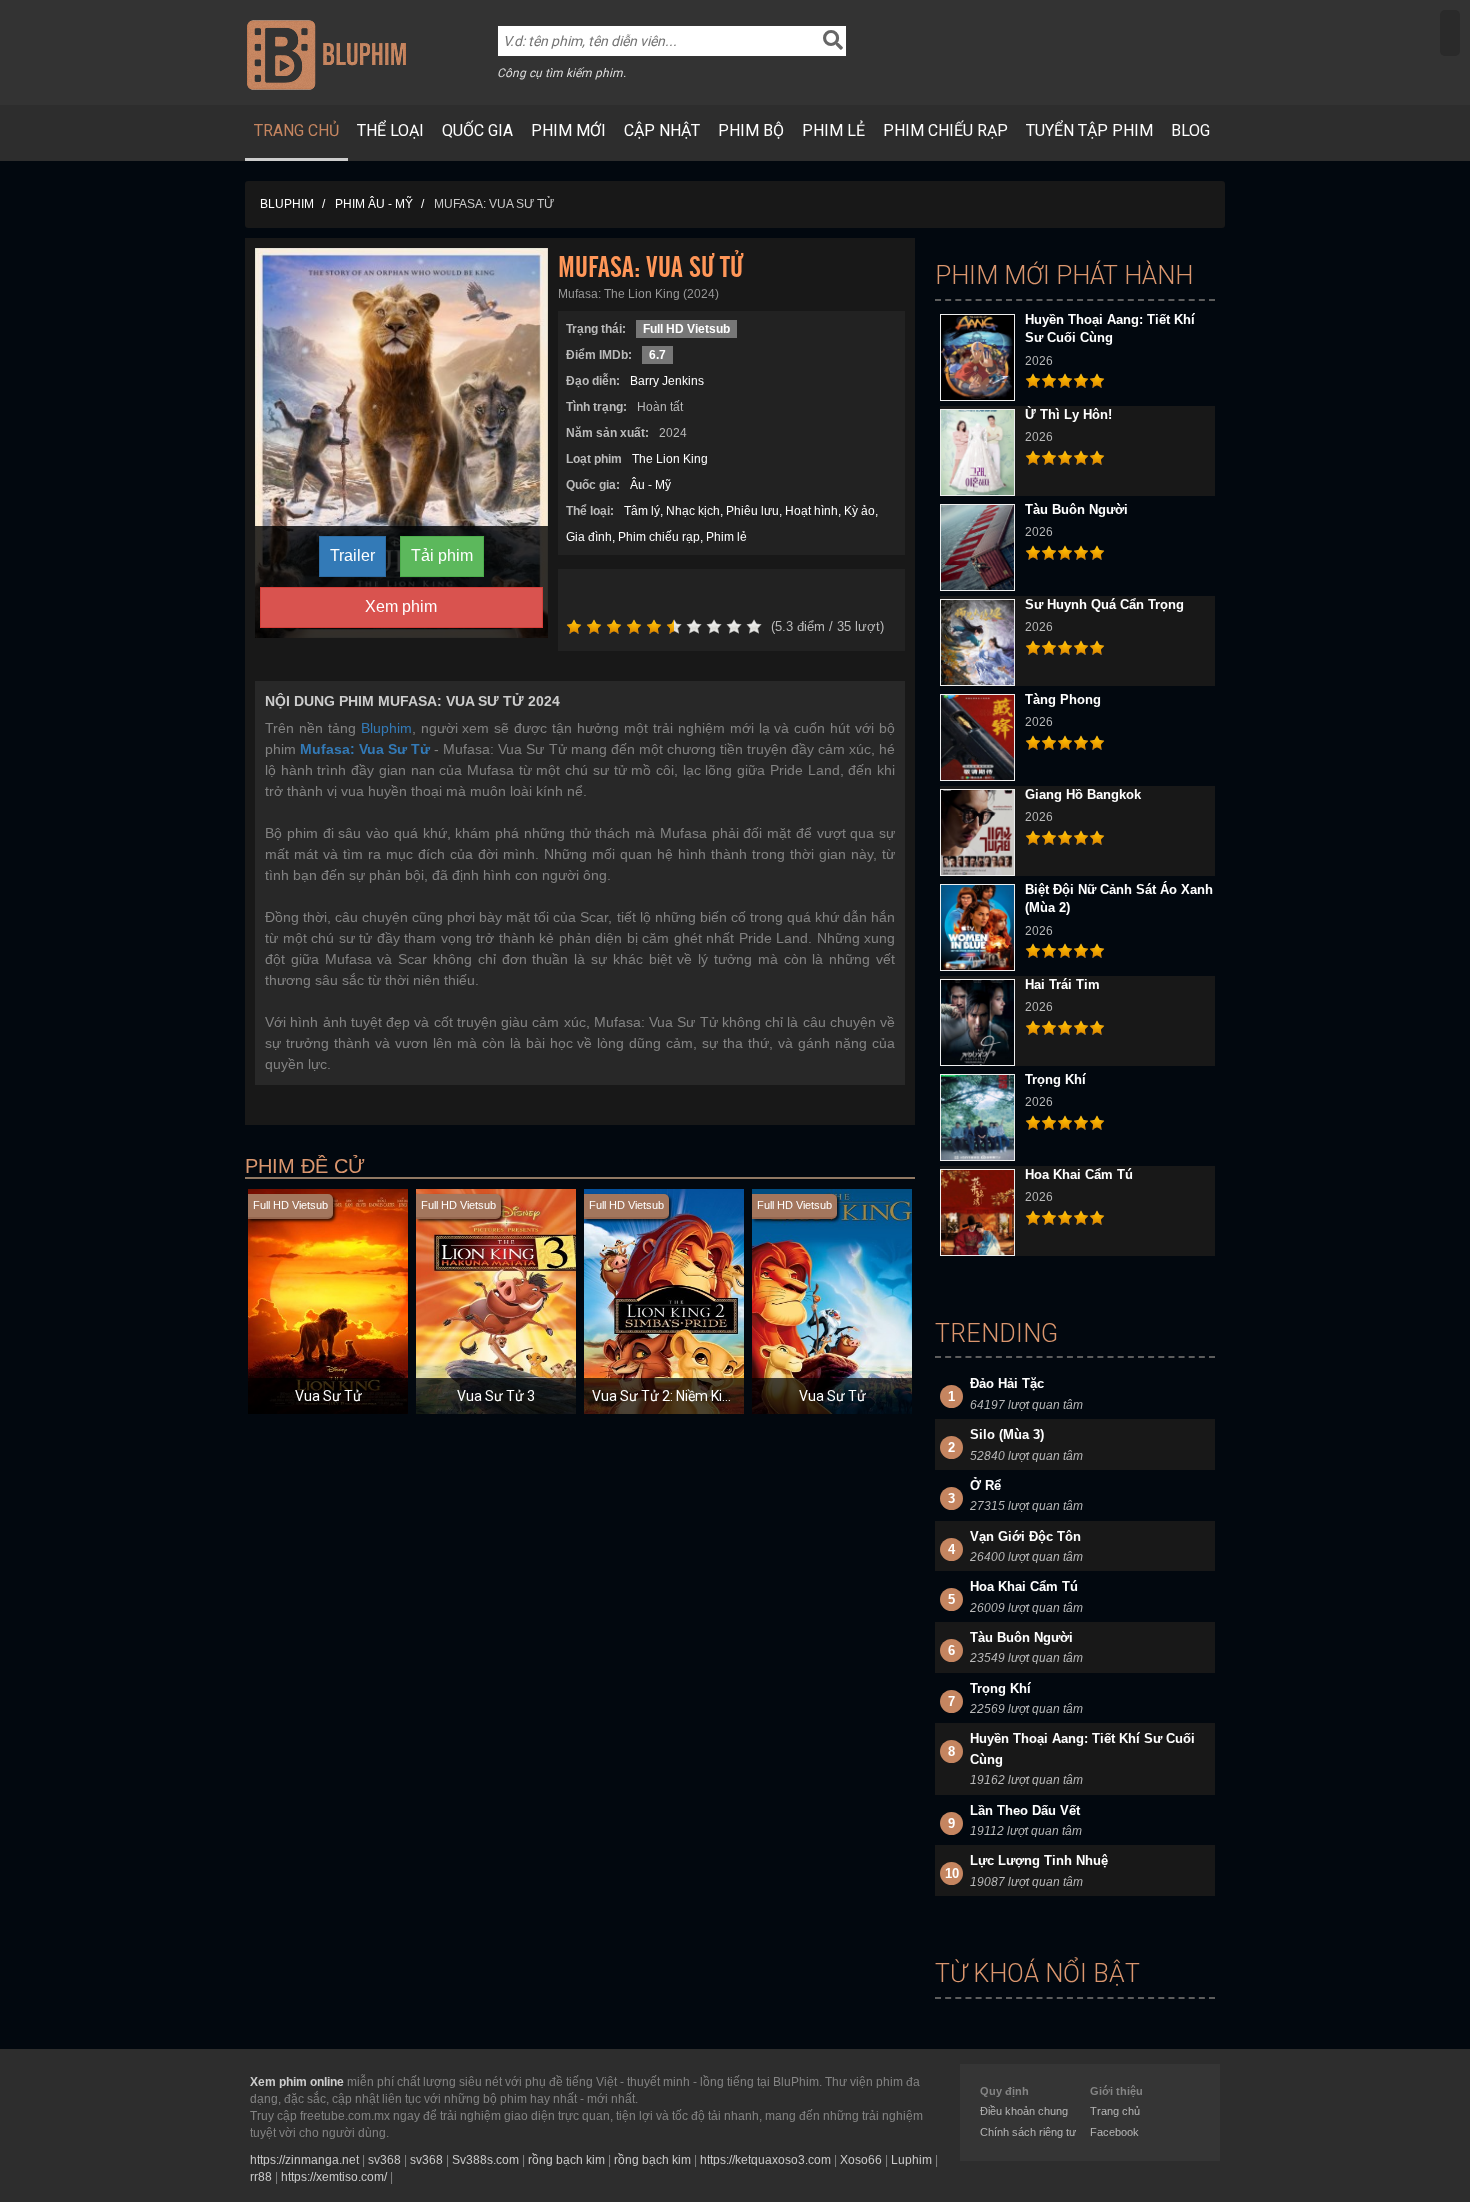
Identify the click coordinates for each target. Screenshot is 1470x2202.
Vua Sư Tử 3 (496, 1396)
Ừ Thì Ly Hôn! (1068, 414)
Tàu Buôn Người (1076, 509)
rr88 (261, 2177)
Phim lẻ (833, 130)
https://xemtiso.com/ (334, 2177)
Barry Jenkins (667, 381)
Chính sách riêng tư (1028, 2132)
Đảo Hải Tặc (1007, 1383)
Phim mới (568, 130)
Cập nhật (662, 130)
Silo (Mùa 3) (1007, 1434)
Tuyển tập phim (1089, 130)
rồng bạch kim (566, 2160)
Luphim (911, 2160)
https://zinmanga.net (304, 2160)
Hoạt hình (811, 511)
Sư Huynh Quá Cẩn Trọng (1104, 604)
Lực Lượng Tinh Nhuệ (1039, 1860)
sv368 (384, 2160)
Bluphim (386, 728)
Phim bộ (751, 130)
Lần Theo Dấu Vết (1025, 1810)
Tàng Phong (1063, 699)
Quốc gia (477, 130)
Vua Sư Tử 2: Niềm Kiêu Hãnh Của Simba (719, 1396)
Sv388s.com (485, 2160)
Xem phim (401, 606)
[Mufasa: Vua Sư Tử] (401, 442)
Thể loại (390, 130)
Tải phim (442, 555)
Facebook (1114, 2132)
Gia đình (589, 537)
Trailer (352, 555)
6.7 (657, 355)
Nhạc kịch (693, 511)
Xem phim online (297, 2082)
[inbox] (1450, 33)
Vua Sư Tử (328, 1396)
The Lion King (670, 459)
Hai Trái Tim (1062, 984)
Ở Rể (985, 1485)
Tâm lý (642, 511)
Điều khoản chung (1024, 2111)
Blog (1190, 130)
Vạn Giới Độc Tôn (1025, 1536)
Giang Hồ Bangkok (1083, 794)
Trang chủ (296, 130)
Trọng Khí (1055, 1079)
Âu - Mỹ (650, 485)
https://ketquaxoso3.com (765, 2160)
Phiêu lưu (752, 511)
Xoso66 (861, 2160)
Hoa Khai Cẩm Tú (1079, 1174)
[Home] (326, 54)
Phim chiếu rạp (945, 130)
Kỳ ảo (859, 511)
